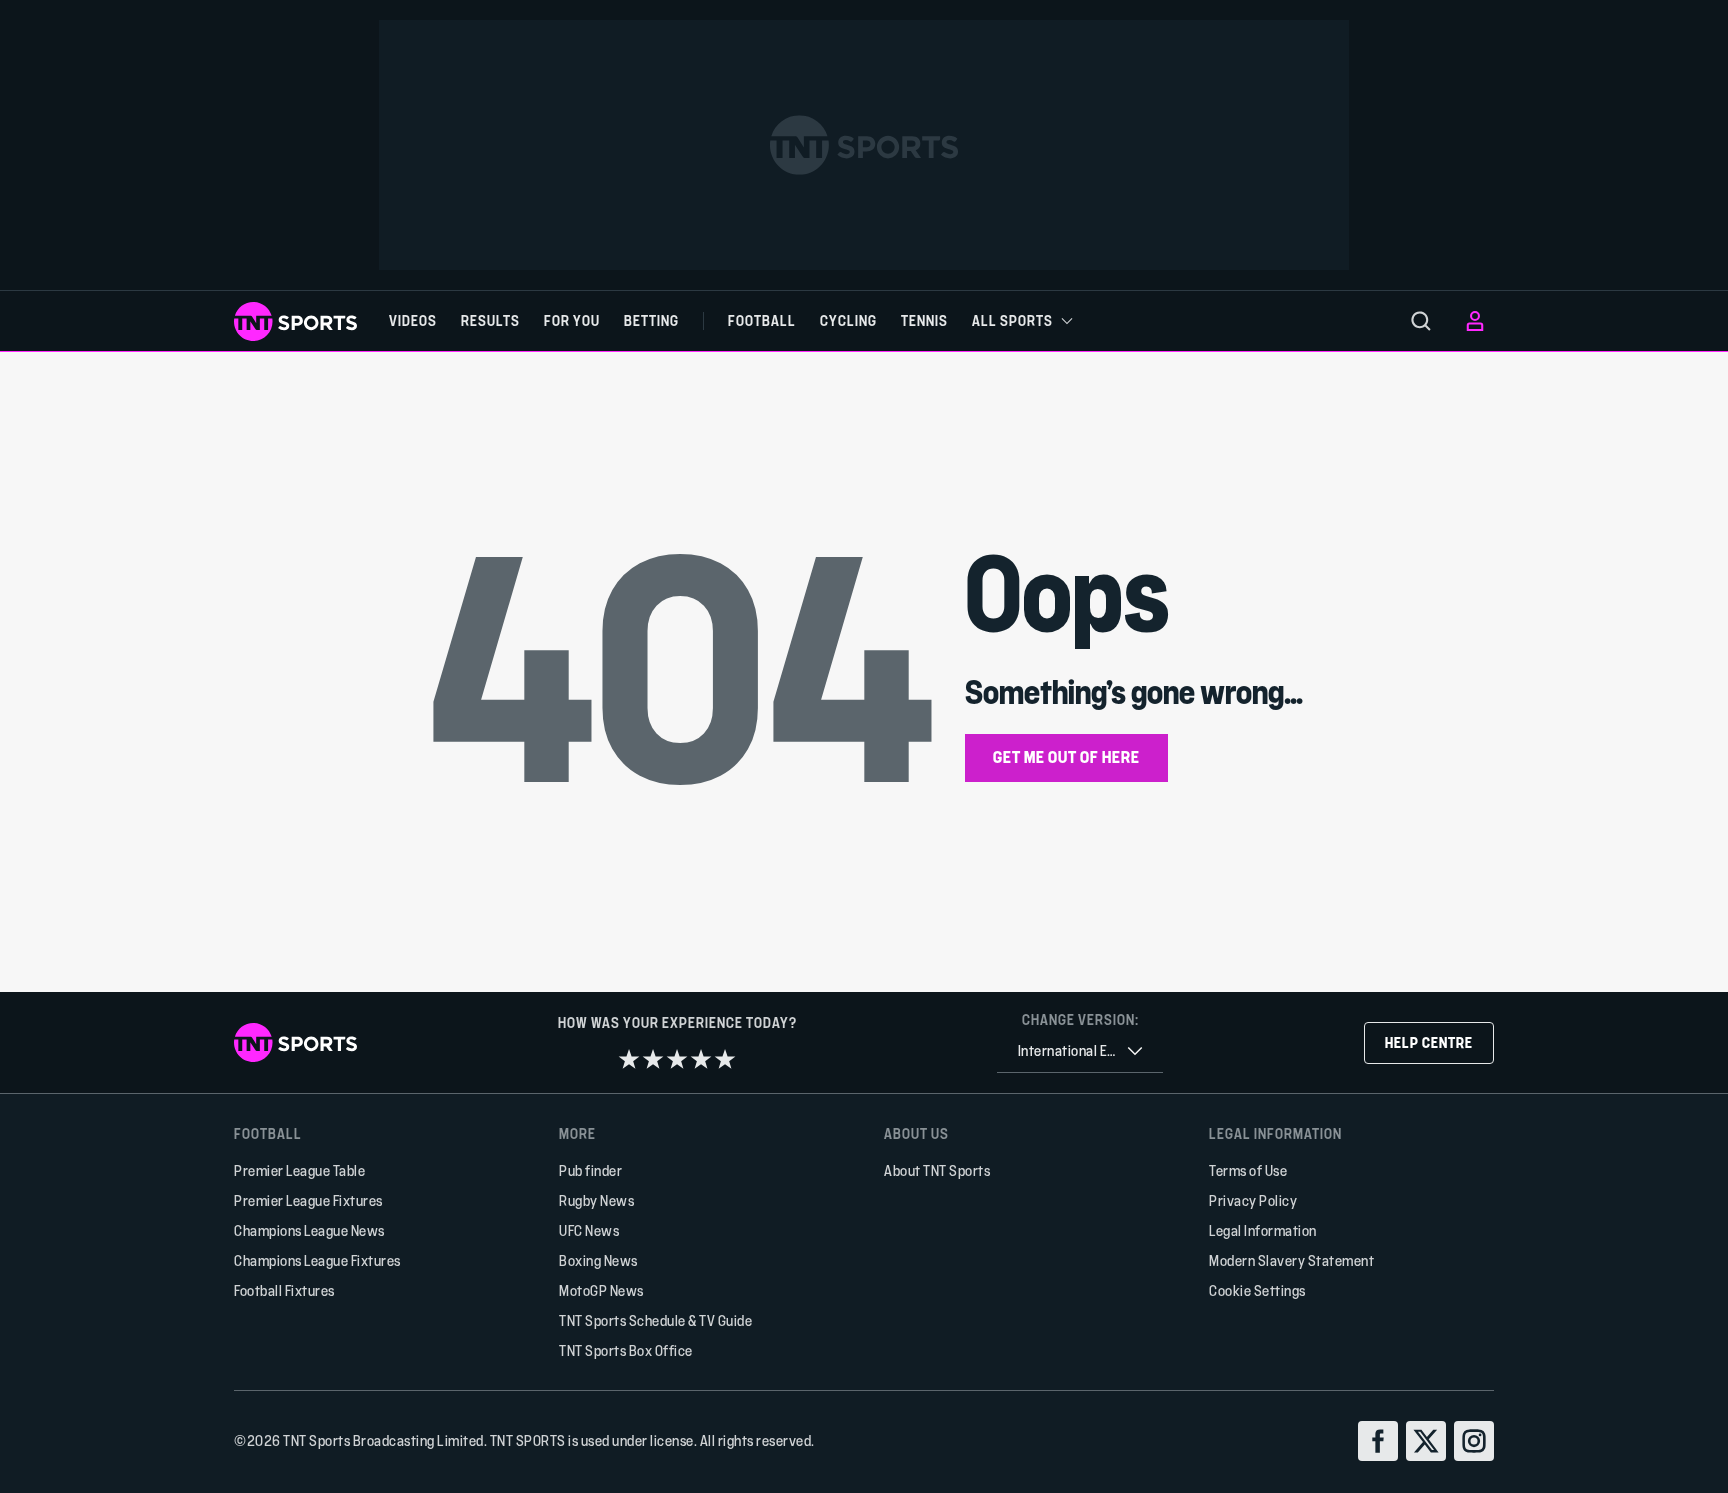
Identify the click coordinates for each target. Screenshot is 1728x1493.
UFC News (589, 1230)
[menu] (1421, 321)
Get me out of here (1066, 756)
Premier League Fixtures (308, 1200)
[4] (701, 1059)
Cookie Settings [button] (1257, 1290)
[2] (653, 1059)
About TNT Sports (937, 1170)
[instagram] (1474, 1441)
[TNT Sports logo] (295, 321)
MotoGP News (601, 1290)
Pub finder (590, 1170)
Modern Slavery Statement (1291, 1260)
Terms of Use (1248, 1170)
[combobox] (1080, 1051)
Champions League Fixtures (317, 1260)
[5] (725, 1059)
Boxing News (598, 1260)
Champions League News (309, 1230)
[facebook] (1378, 1441)
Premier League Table (299, 1170)
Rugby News (596, 1200)
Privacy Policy (1253, 1200)
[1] (629, 1059)
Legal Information (1263, 1230)
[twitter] (1426, 1441)
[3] (677, 1059)
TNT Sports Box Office (626, 1350)
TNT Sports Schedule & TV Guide (655, 1320)
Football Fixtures (284, 1290)
